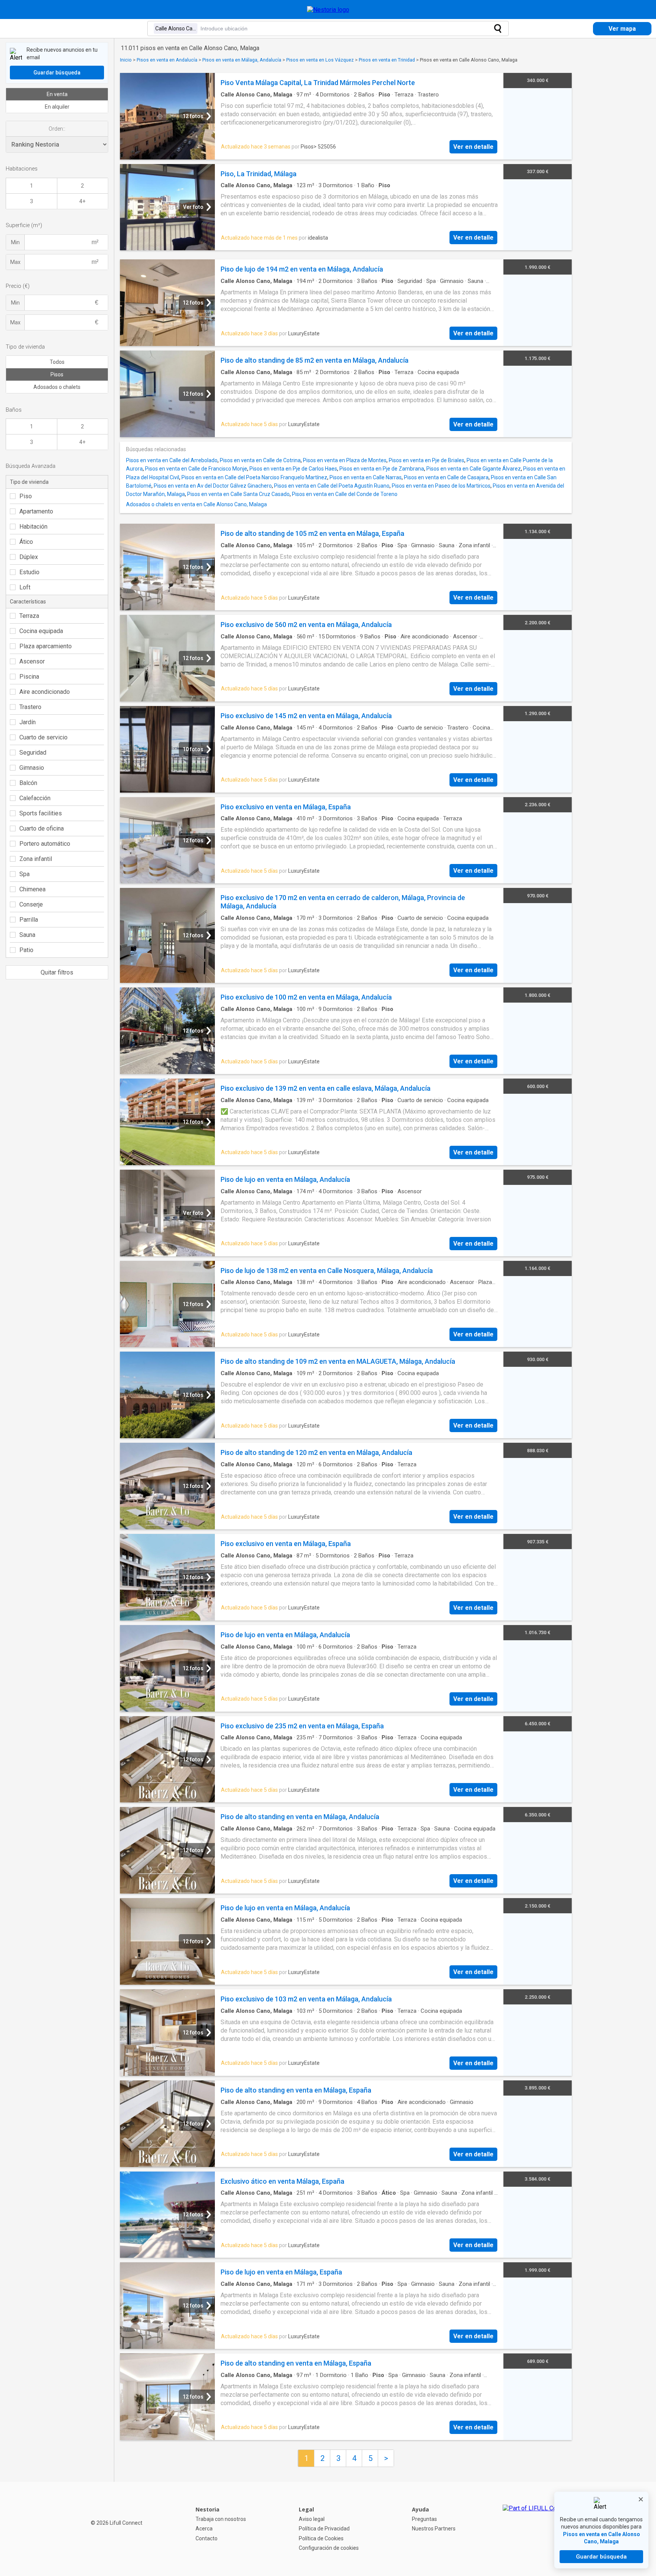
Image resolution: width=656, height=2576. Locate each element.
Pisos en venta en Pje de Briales (427, 460)
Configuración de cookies (329, 2548)
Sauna (27, 935)
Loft (25, 587)
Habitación (33, 527)
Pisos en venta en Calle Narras (366, 477)
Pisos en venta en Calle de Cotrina (260, 460)
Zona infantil (36, 859)
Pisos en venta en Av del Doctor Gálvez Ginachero (213, 486)
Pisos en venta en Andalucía (167, 60)
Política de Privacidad (324, 2529)
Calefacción (35, 798)
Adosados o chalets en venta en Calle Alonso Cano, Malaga (196, 504)
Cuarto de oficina (42, 828)
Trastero (30, 707)
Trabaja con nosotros (221, 2519)
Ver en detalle (473, 147)
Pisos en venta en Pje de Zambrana (382, 469)
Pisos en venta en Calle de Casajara (446, 477)
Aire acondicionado (45, 692)
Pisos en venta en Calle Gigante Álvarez (474, 469)
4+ (82, 201)
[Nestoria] (328, 10)
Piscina (29, 677)
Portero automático (45, 844)
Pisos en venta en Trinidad (387, 60)
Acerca (204, 2529)
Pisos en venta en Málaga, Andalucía (242, 60)
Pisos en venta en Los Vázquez (320, 60)
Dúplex (29, 557)
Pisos (57, 374)
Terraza (29, 616)
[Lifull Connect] (537, 2529)
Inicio (126, 60)
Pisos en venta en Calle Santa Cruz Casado (238, 494)
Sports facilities (41, 813)
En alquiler (57, 107)
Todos (57, 362)
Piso (26, 496)
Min (15, 242)
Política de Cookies (321, 2538)
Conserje (31, 904)
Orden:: (57, 129)
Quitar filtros (57, 972)
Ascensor (32, 661)
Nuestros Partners (434, 2529)
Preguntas (424, 2519)
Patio (26, 950)
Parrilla (29, 920)
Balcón (28, 783)
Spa (24, 874)
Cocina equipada (41, 631)
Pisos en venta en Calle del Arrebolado (172, 460)
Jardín (28, 722)
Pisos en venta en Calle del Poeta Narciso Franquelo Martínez (254, 477)
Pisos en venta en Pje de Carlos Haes (293, 469)
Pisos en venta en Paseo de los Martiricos (441, 486)
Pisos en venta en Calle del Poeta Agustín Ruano (332, 486)
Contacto (207, 2538)
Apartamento (36, 511)
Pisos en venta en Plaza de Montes (345, 460)
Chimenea (32, 889)
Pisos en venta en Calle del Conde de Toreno (345, 494)
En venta (57, 94)
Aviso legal (312, 2519)
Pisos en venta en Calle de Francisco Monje (196, 469)
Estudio (29, 572)
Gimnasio (32, 768)
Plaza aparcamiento (46, 646)
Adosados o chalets (57, 387)
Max (15, 262)
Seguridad (33, 753)
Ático (26, 542)
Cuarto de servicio (43, 737)
